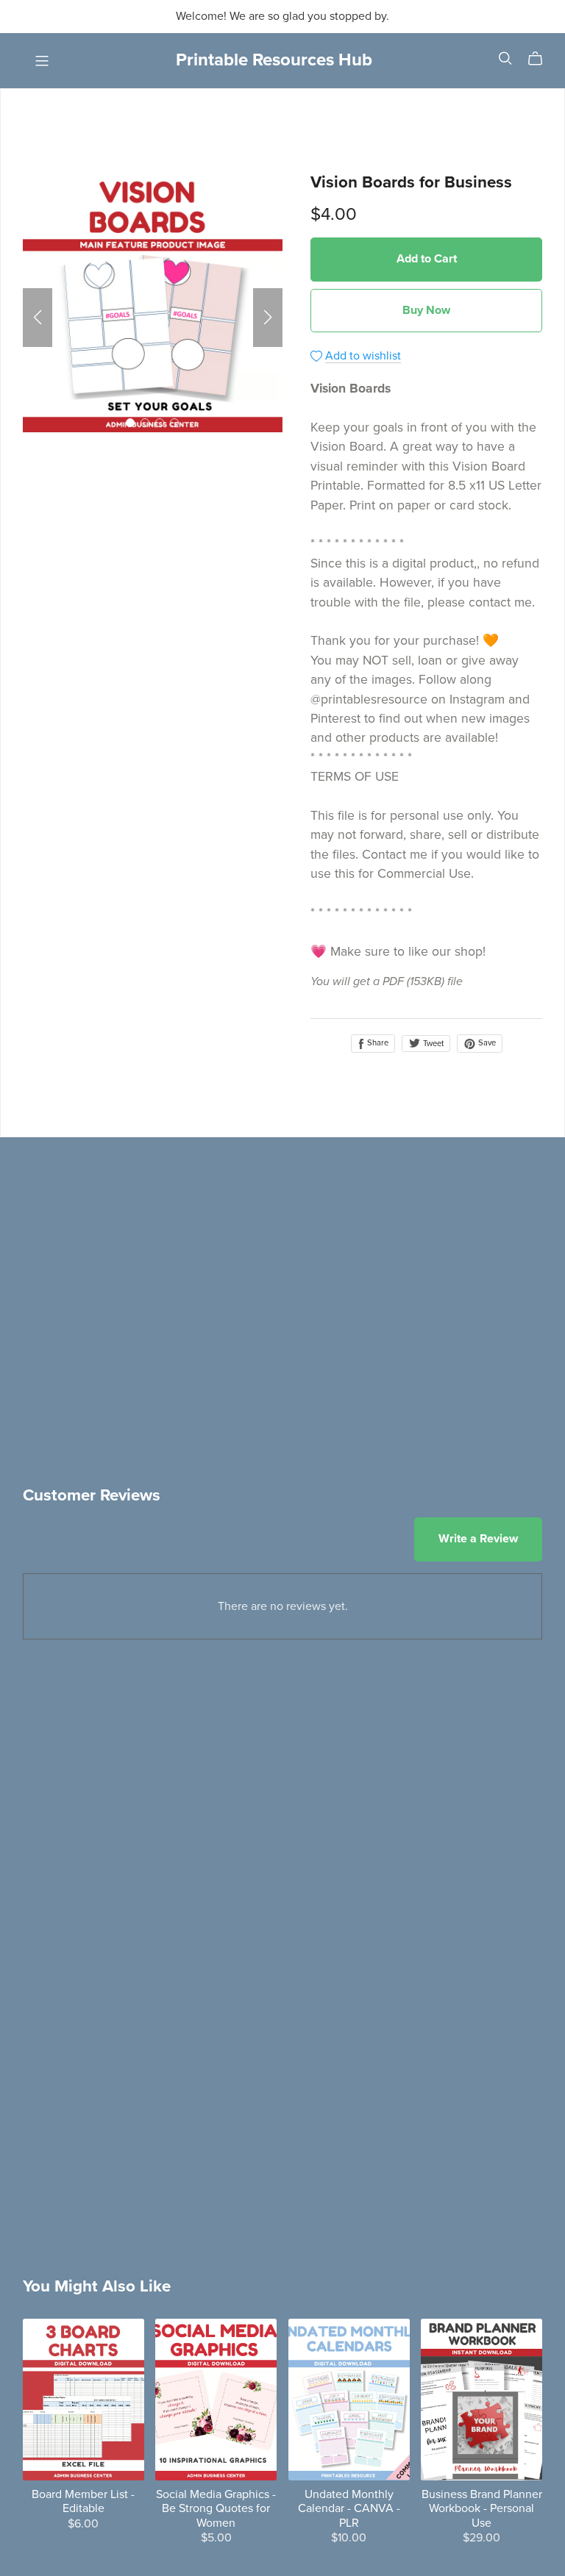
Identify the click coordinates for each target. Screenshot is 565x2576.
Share (377, 1043)
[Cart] (541, 59)
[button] (38, 318)
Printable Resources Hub (274, 60)
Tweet (432, 1044)
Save (486, 1043)
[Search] (505, 58)
